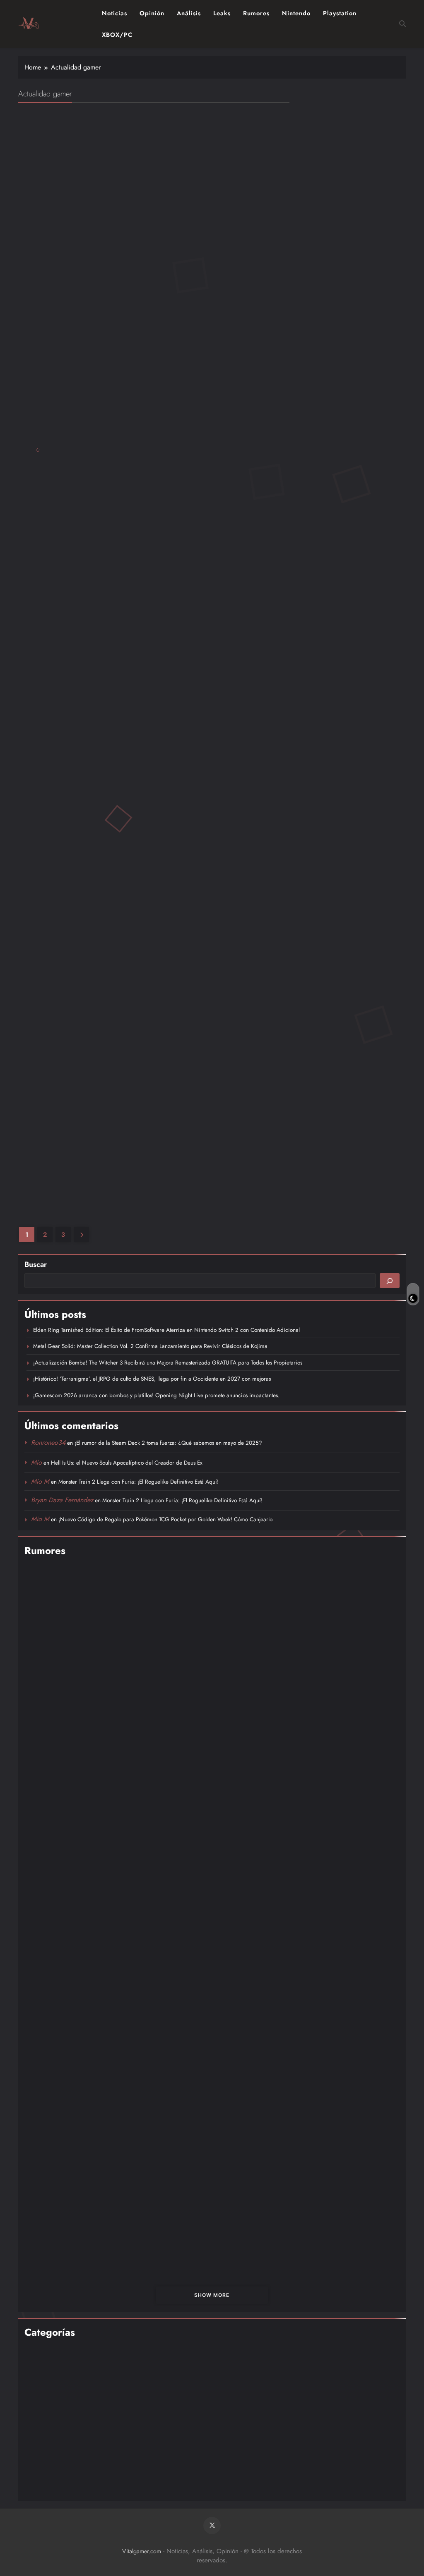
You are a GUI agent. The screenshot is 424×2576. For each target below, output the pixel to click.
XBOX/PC (117, 35)
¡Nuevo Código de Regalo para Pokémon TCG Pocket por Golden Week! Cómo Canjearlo (165, 1519)
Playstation (340, 13)
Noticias (114, 13)
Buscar (36, 1264)
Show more (212, 2295)
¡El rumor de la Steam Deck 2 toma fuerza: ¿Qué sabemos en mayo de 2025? (168, 1443)
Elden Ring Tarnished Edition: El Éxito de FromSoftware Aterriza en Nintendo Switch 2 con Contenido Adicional (166, 1330)
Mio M (40, 1481)
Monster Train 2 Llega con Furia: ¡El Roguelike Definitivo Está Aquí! (139, 1482)
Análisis (189, 13)
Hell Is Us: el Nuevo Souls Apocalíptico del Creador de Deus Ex (127, 1463)
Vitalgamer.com (142, 2551)
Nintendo (296, 13)
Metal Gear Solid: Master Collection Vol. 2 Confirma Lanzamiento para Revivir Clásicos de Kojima (150, 1346)
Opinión (152, 13)
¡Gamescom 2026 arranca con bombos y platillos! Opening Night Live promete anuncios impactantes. (156, 1395)
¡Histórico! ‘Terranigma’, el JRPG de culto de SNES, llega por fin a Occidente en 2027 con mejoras (152, 1379)
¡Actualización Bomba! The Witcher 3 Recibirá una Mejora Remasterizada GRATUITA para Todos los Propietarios (168, 1362)
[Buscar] (390, 1281)
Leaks (222, 13)
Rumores (256, 13)
